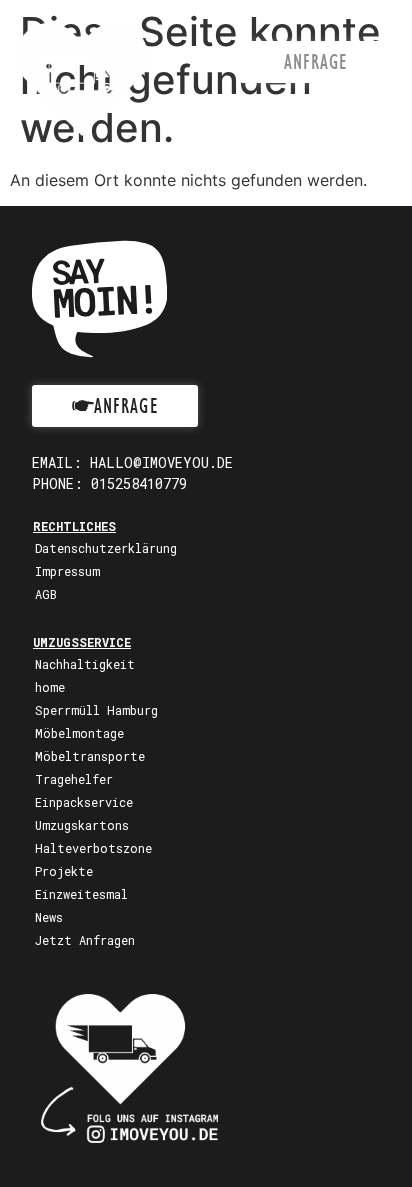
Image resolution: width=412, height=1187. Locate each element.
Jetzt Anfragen (85, 940)
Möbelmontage (79, 733)
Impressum (67, 571)
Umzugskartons (82, 825)
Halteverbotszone (93, 848)
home (50, 687)
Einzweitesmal (81, 894)
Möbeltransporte (90, 756)
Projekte (64, 871)
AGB (46, 594)
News (49, 917)
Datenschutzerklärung (106, 548)
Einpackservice (84, 802)
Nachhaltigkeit (85, 664)
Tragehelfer (74, 779)
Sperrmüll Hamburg (96, 710)
